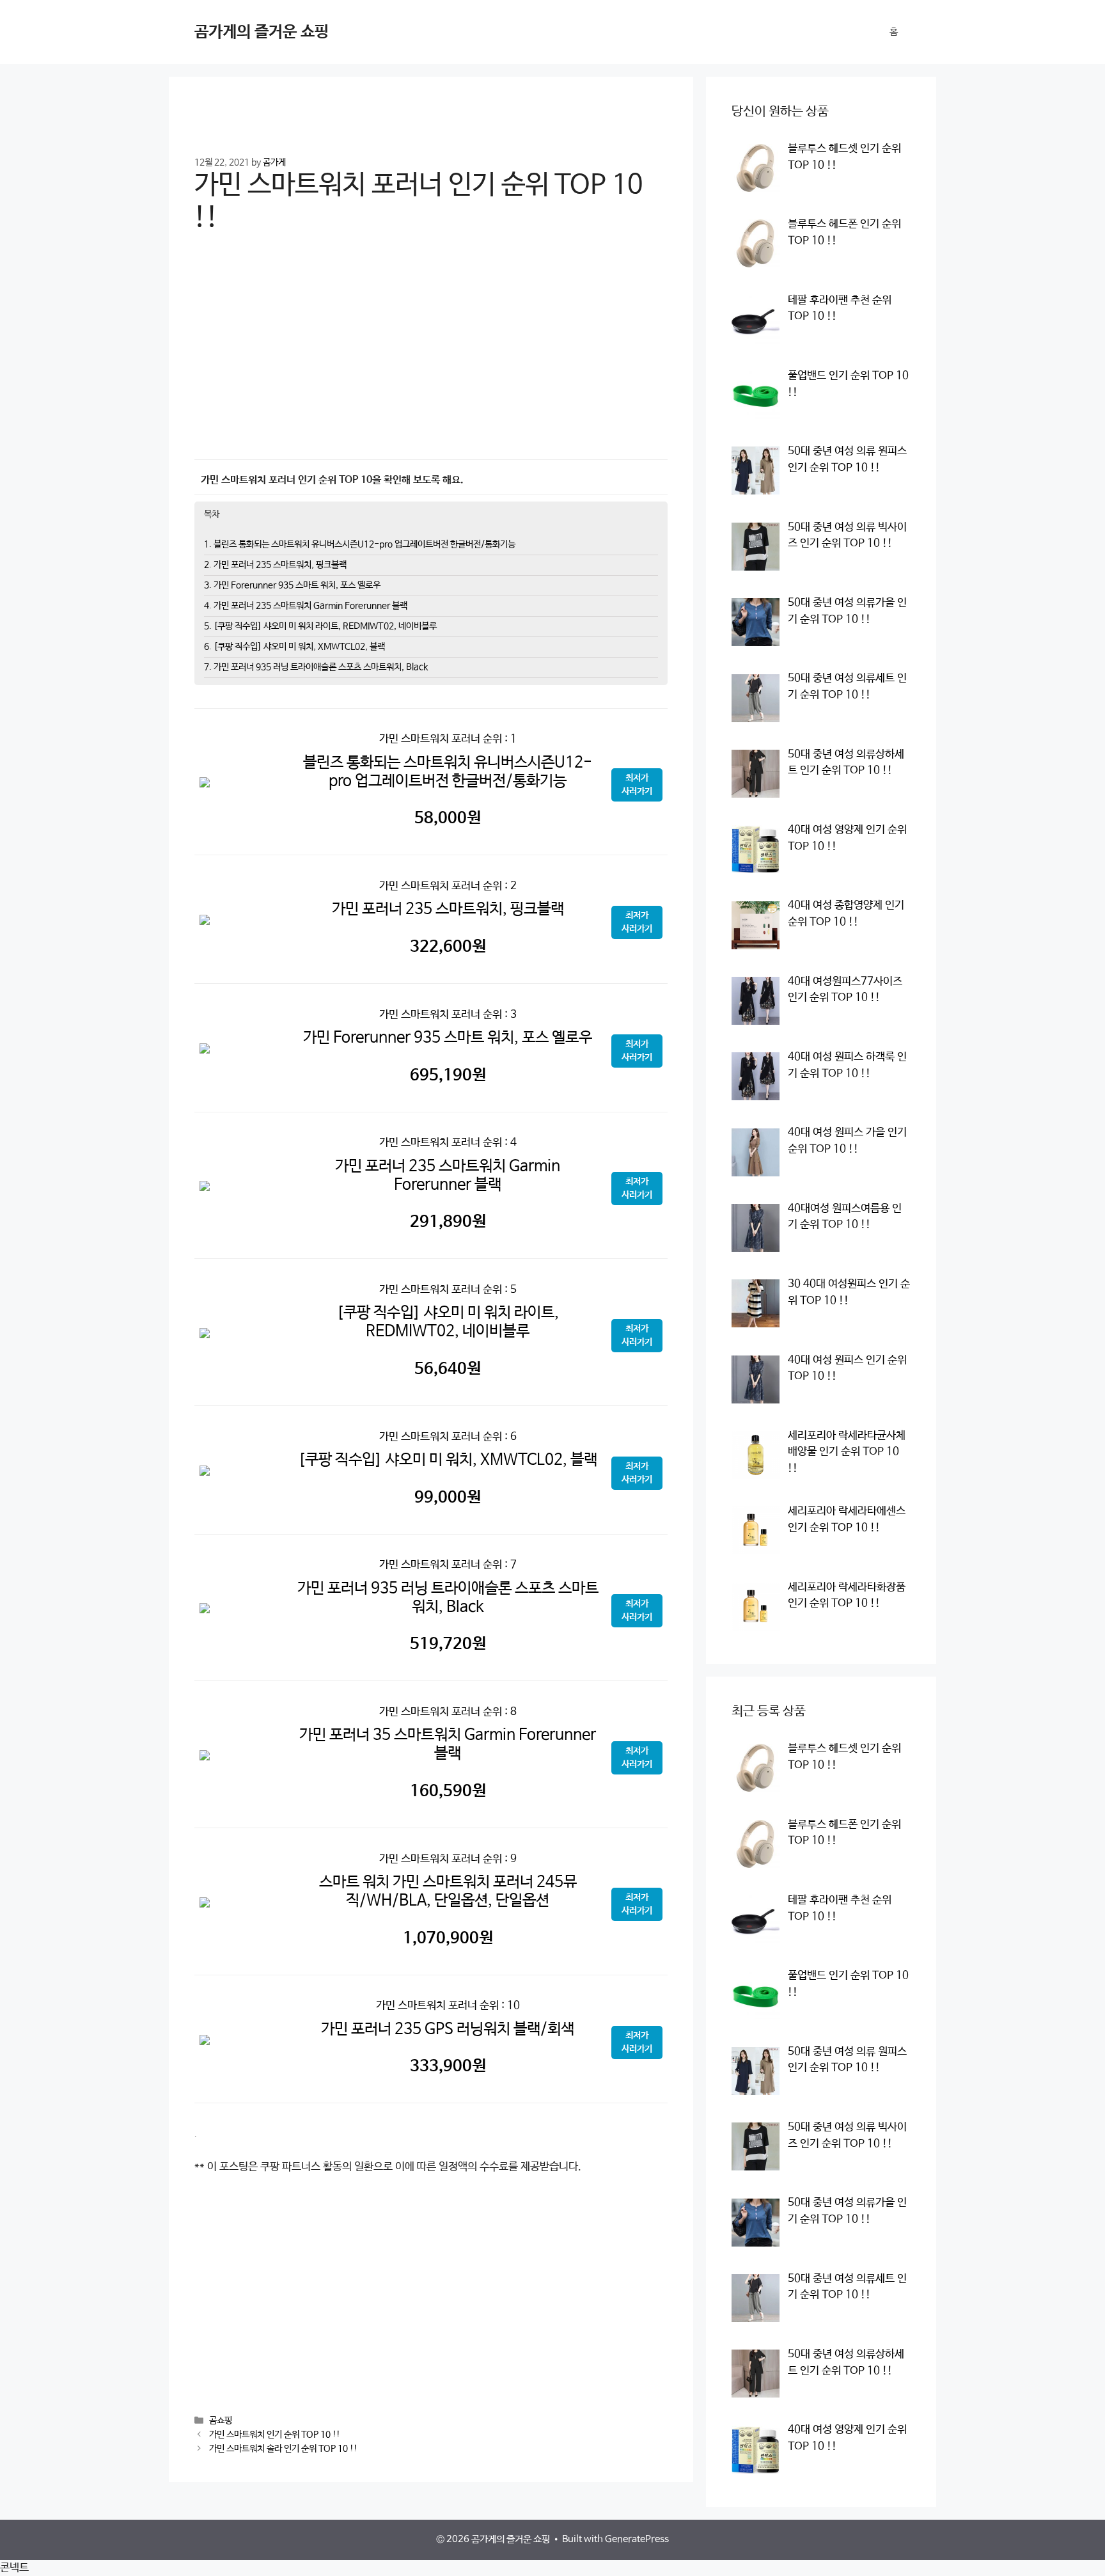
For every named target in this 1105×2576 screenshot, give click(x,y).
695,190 (448, 1075)
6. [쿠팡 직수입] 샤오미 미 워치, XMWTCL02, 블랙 (294, 647)
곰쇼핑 (221, 2421)
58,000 (448, 818)
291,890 (448, 1222)
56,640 (448, 1369)
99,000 (448, 1497)
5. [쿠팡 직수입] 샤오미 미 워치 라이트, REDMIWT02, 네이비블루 (320, 626)
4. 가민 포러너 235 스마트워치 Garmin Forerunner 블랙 (306, 606)
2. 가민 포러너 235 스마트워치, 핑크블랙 (275, 565)
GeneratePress (637, 2539)
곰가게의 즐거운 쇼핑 (262, 32)
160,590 (448, 1791)
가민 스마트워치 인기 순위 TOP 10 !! (275, 2435)
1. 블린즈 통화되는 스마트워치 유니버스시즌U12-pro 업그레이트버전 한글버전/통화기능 (360, 544)
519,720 (448, 1644)
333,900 (448, 2066)
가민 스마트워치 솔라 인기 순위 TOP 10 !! (283, 2449)
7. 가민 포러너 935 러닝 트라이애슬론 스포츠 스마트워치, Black (316, 667)
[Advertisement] (431, 355)
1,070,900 (448, 1938)
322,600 (448, 947)
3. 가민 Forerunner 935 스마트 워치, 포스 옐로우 (292, 585)
